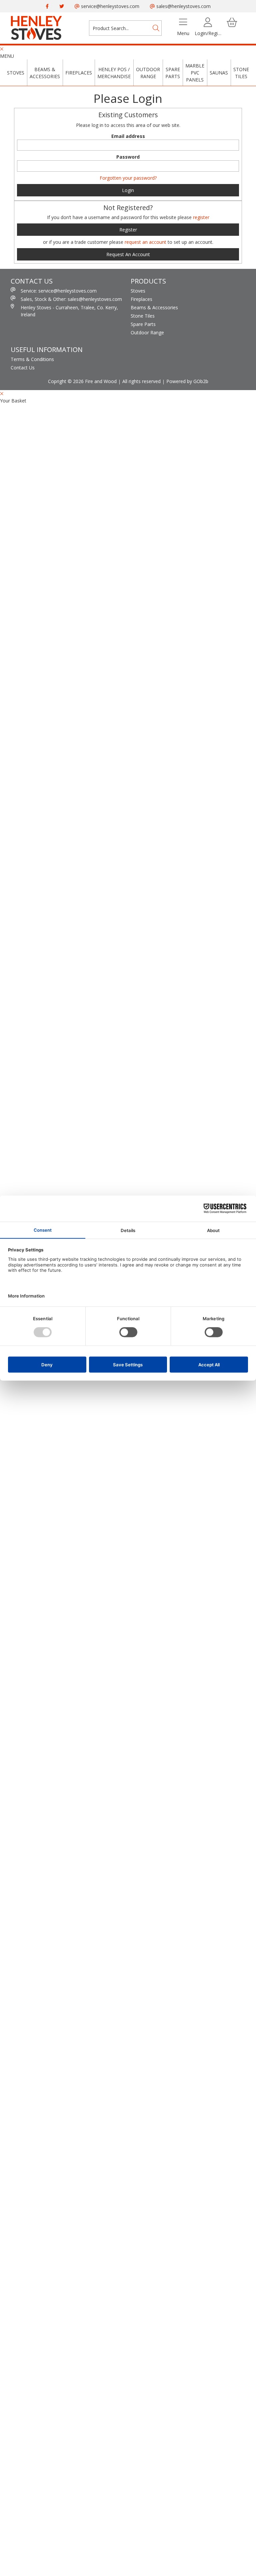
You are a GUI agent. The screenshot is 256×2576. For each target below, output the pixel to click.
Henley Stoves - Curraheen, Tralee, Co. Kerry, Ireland (69, 311)
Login (128, 190)
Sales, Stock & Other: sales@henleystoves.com (71, 299)
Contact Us (23, 368)
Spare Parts (173, 73)
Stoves (16, 73)
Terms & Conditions (32, 359)
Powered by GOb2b (187, 381)
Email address (128, 136)
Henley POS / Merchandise (114, 73)
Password (128, 157)
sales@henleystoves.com (183, 6)
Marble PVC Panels (195, 73)
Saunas (219, 73)
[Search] (156, 28)
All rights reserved (141, 381)
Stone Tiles (241, 73)
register (201, 217)
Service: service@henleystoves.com (59, 291)
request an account (146, 242)
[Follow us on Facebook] (47, 6)
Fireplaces (79, 73)
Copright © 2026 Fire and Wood (82, 381)
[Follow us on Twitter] (62, 6)
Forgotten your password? (128, 178)
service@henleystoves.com (109, 6)
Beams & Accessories (45, 73)
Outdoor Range (148, 73)
